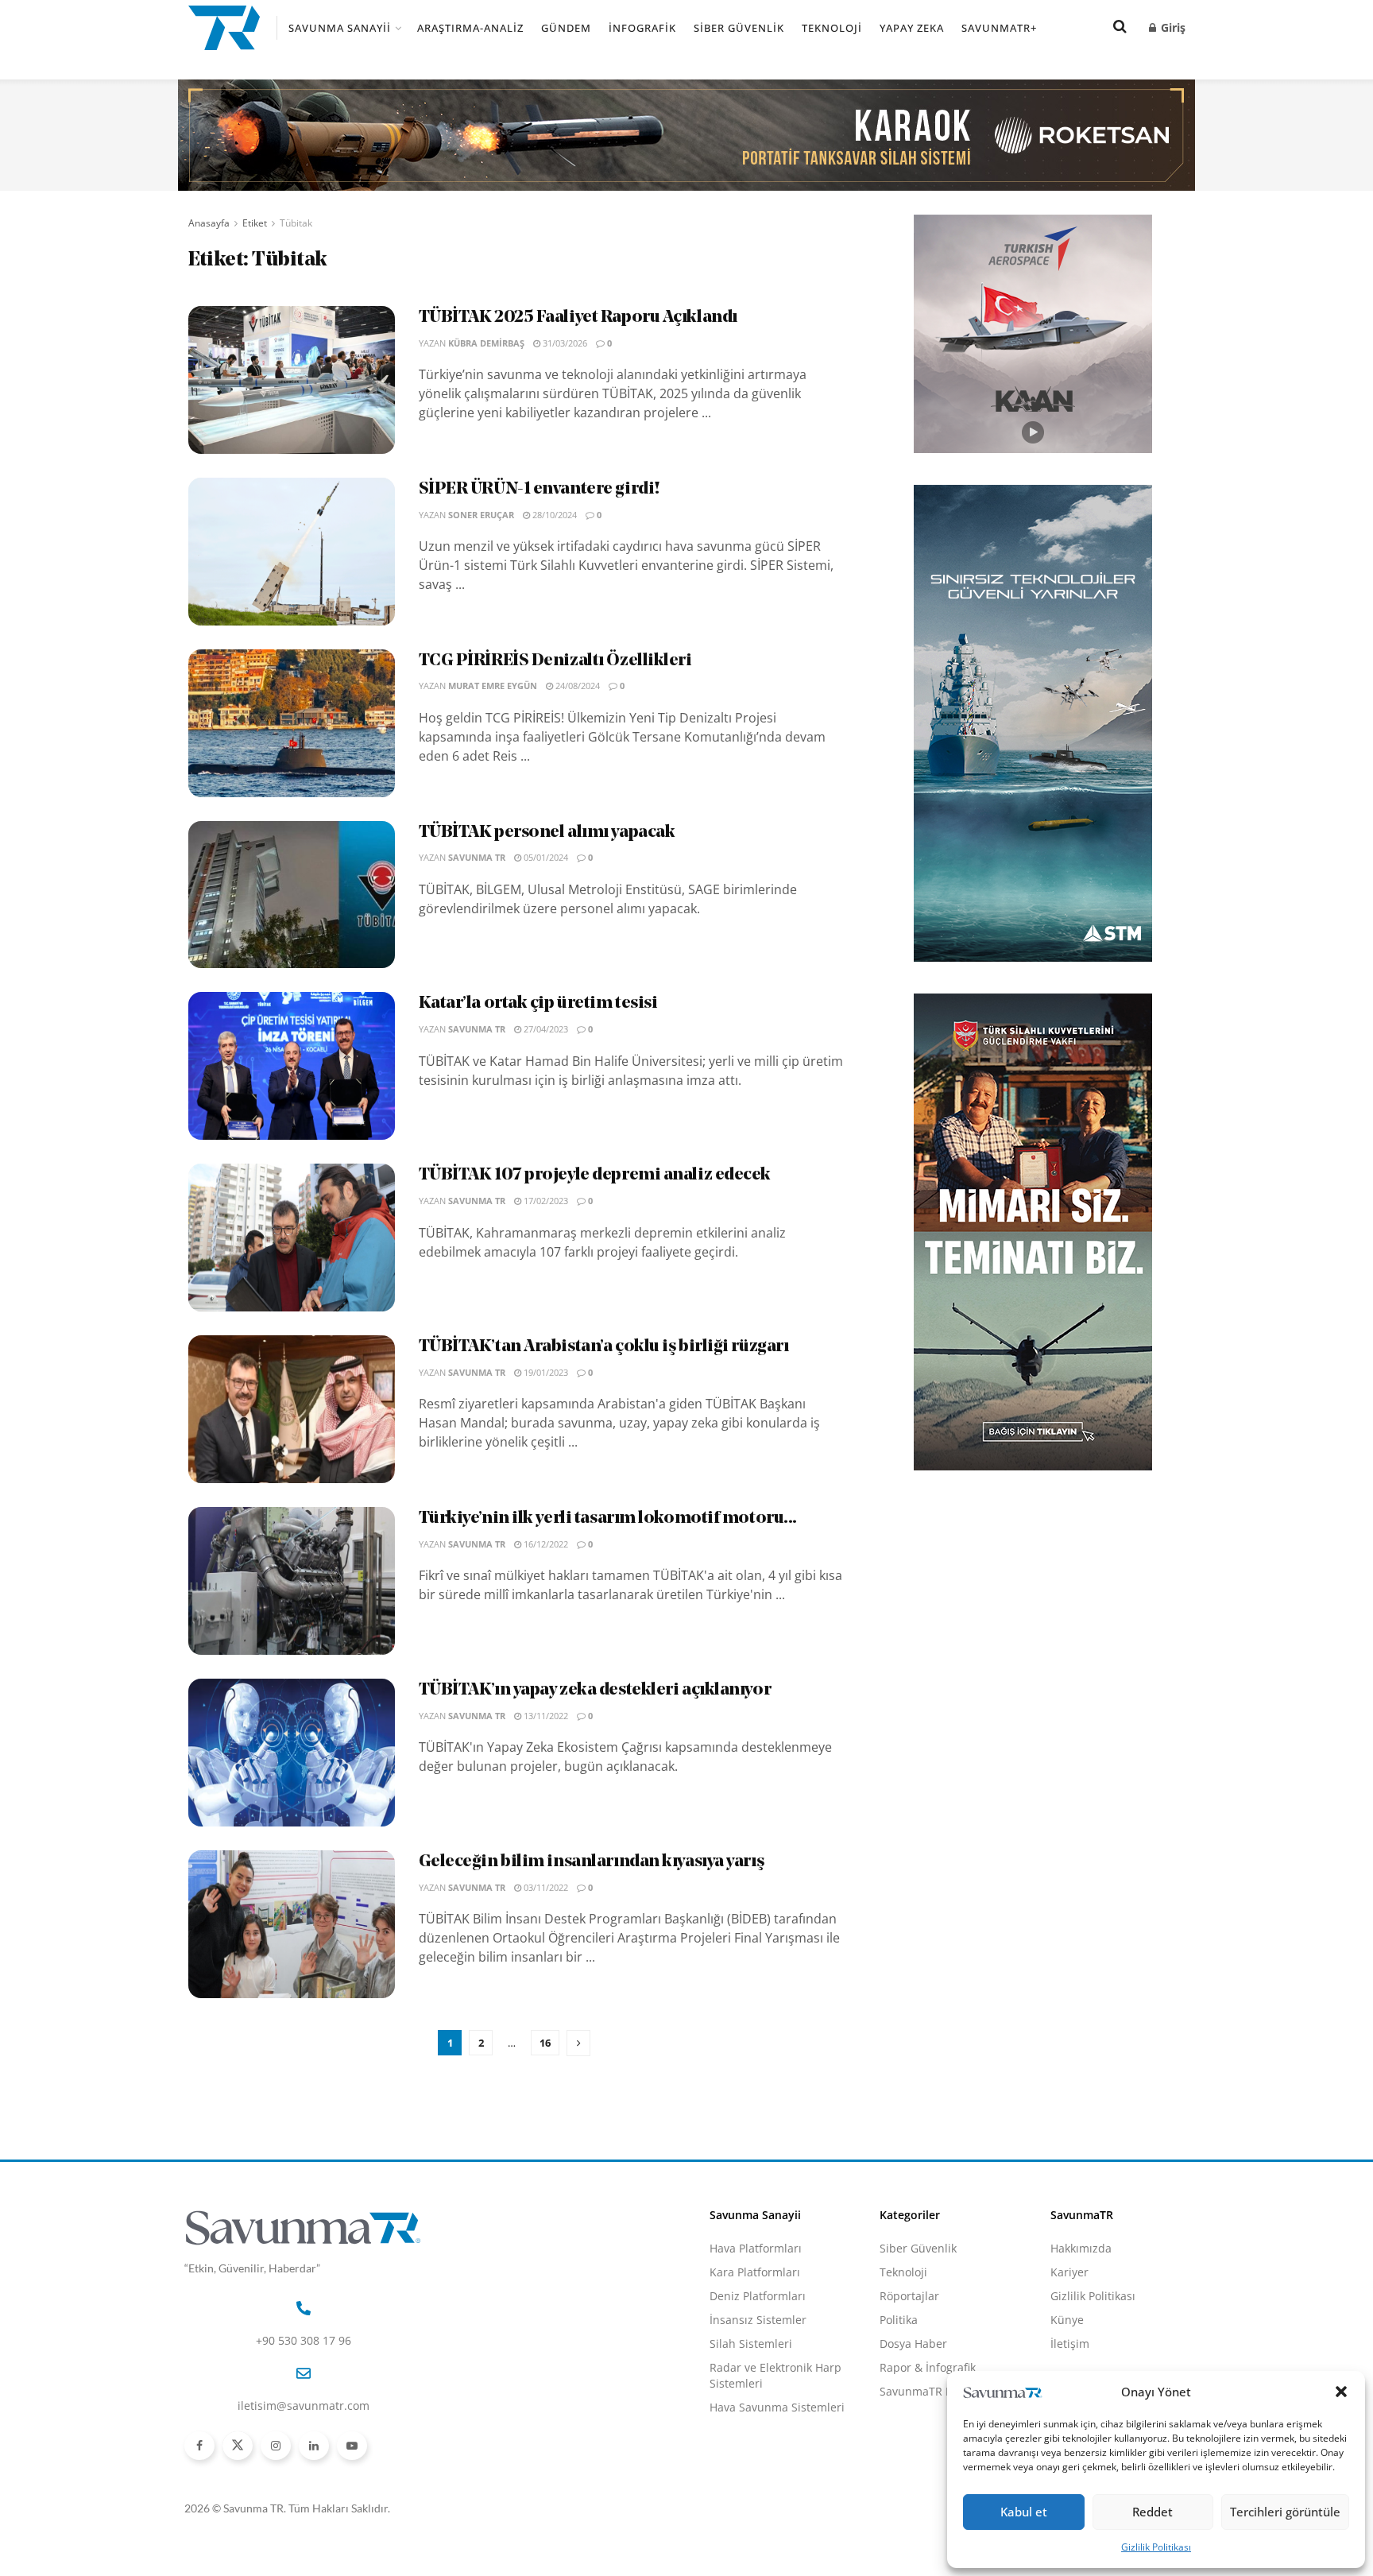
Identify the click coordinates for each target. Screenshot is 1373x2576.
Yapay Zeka (912, 28)
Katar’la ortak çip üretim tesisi (538, 1003)
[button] (1341, 2392)
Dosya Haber (913, 2344)
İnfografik (642, 28)
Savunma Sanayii (340, 28)
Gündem (566, 28)
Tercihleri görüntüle (1285, 2512)
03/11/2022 (545, 1887)
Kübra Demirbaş (486, 343)
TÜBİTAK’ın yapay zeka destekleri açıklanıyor (595, 1690)
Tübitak (296, 223)
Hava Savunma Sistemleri (777, 2407)
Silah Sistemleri (751, 2344)
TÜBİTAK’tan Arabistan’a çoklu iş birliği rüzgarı (604, 1347)
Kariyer (1069, 2272)
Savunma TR (477, 857)
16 (545, 2043)
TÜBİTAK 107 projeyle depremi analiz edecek (595, 1175)
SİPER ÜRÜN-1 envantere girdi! (540, 489)
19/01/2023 (545, 1372)
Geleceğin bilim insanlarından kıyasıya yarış (592, 1862)
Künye (1067, 2320)
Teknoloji (832, 28)
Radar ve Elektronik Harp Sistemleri (775, 2375)
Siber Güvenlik (739, 28)
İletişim (1070, 2344)
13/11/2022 (545, 1716)
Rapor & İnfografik (928, 2367)
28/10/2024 (553, 515)
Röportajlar (909, 2296)
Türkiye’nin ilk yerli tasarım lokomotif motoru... (608, 1518)
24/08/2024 (576, 686)
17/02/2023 (545, 1201)
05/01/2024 (545, 857)
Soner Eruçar (481, 515)
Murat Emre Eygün (493, 686)
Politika (899, 2320)
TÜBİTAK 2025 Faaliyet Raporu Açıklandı (578, 318)
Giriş (1172, 27)
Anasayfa (209, 223)
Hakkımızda (1081, 2248)
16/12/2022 (545, 1544)
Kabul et (1024, 2512)
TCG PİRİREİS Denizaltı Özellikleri (555, 661)
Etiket (255, 223)
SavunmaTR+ (999, 28)
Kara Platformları (755, 2272)
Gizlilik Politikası (1156, 2547)
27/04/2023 (545, 1029)
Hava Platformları (756, 2248)
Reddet (1153, 2512)
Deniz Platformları (758, 2296)
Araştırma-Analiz (470, 28)
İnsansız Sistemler (758, 2320)
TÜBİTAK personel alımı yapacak (547, 833)
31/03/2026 (564, 343)
